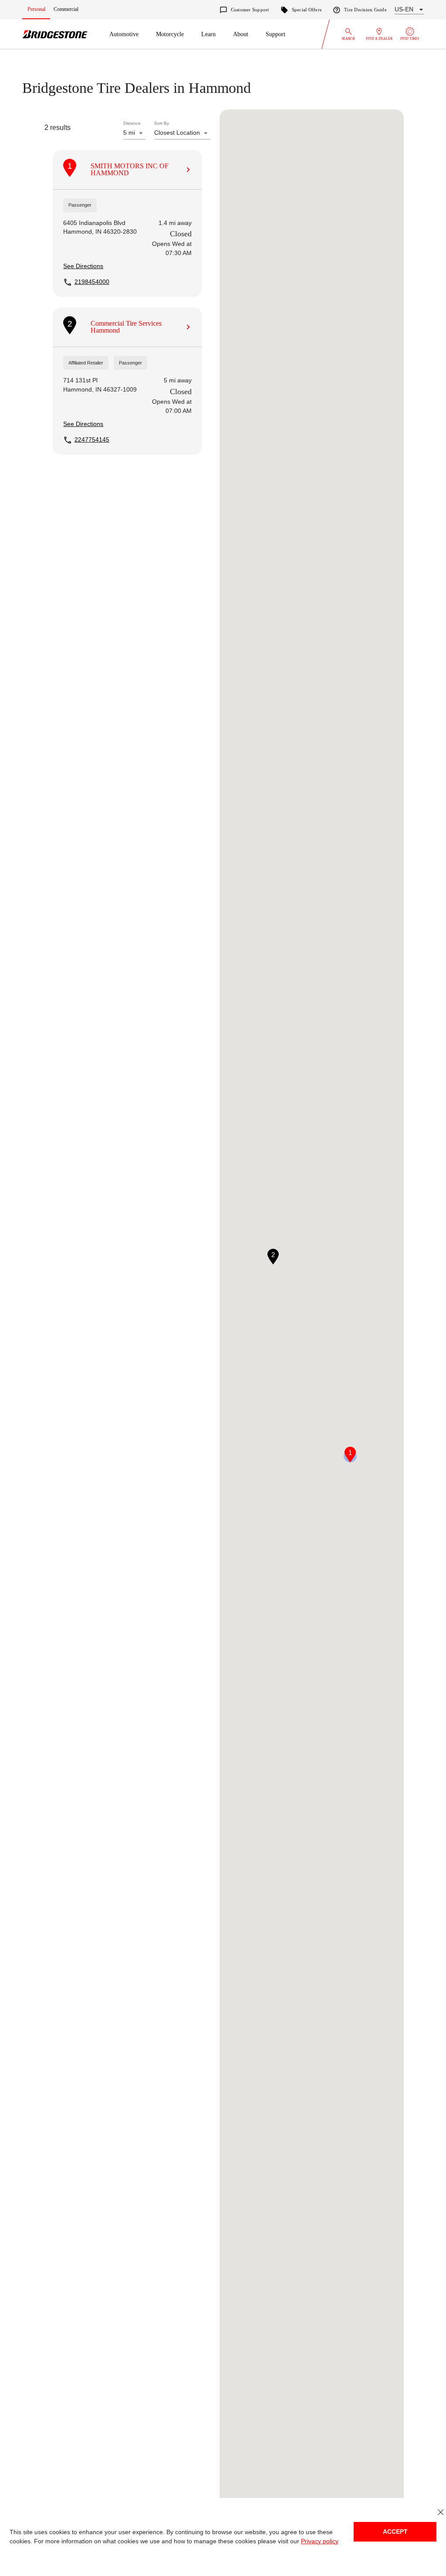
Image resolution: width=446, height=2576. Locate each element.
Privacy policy (310, 2541)
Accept (395, 2532)
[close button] (441, 2512)
